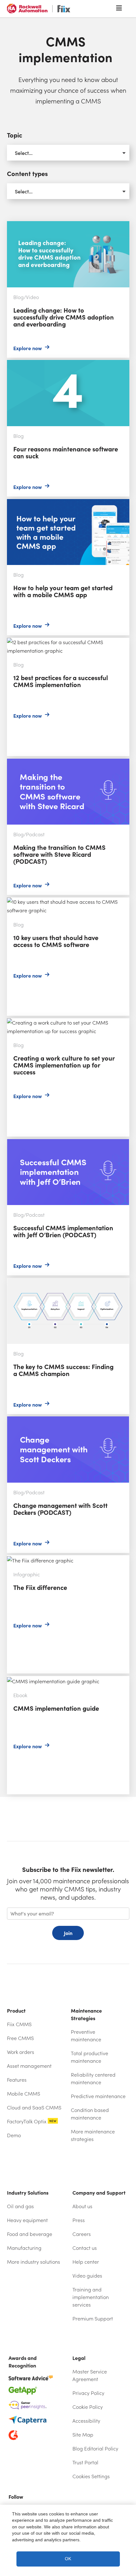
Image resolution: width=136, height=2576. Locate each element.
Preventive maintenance (86, 2035)
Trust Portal (100, 2462)
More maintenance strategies (93, 2135)
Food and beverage (30, 2234)
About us (82, 2206)
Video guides (87, 2276)
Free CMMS (20, 2038)
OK (68, 2559)
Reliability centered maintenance (93, 2078)
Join (68, 1933)
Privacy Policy (88, 2393)
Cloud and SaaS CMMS (34, 2107)
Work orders (21, 2052)
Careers (82, 2234)
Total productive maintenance (90, 2057)
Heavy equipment (27, 2220)
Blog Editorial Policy (95, 2448)
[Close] (125, 2515)
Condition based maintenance (90, 2114)
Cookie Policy (88, 2407)
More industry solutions (34, 2262)
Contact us (85, 2248)
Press (79, 2220)
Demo (14, 2135)
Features (17, 2080)
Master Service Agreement (90, 2375)
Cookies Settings (91, 2476)
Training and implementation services (91, 2297)
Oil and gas (20, 2206)
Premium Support (93, 2318)
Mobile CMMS (24, 2094)
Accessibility (86, 2421)
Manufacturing (24, 2248)
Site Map (83, 2435)
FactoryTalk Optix (32, 2121)
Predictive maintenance (98, 2096)
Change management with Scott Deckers (54, 1421)
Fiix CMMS (19, 2024)
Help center (100, 2262)
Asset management (29, 2066)
